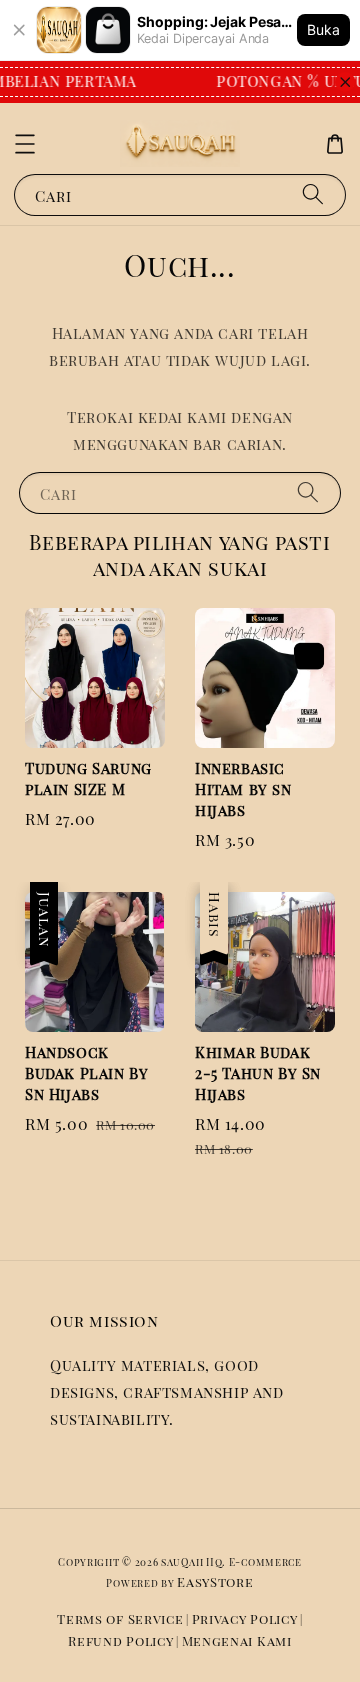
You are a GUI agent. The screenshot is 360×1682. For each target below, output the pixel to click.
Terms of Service (120, 1618)
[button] (25, 144)
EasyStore (215, 1581)
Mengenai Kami (237, 1640)
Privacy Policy (245, 1618)
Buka (323, 29)
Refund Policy (120, 1640)
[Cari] (313, 194)
